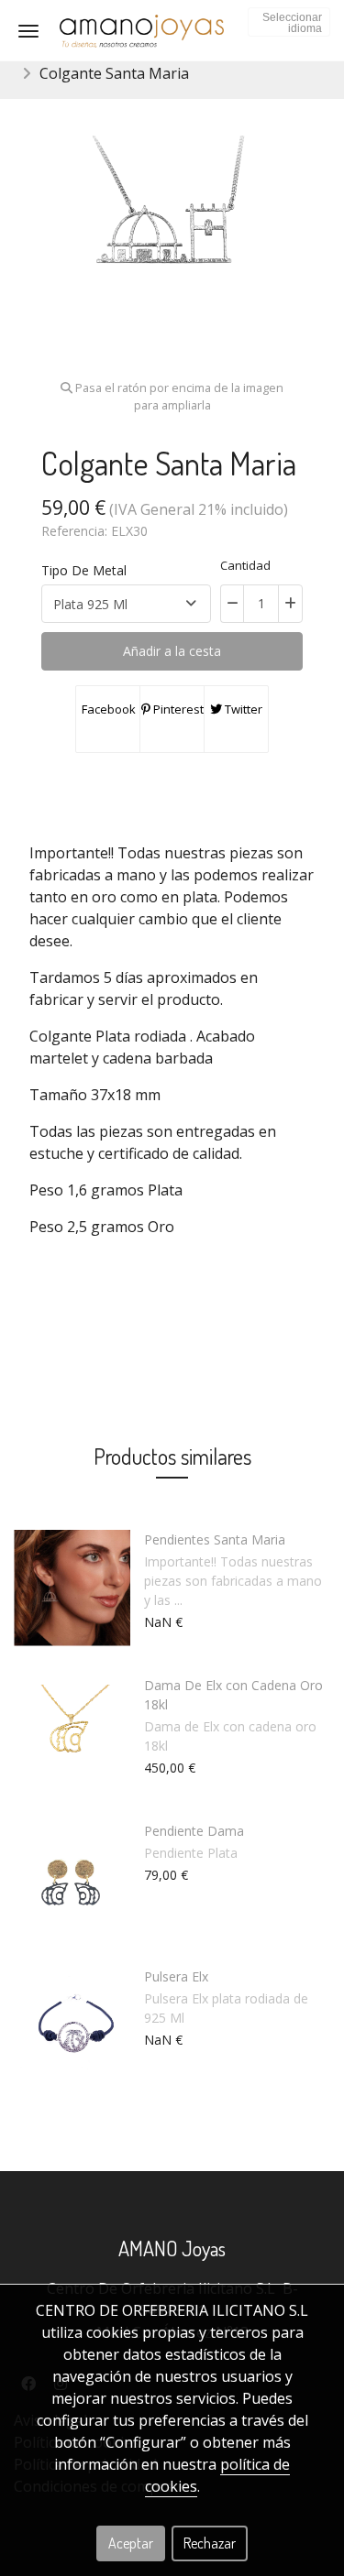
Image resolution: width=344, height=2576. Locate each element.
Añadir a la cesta (172, 651)
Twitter (242, 709)
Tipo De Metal (84, 570)
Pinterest (177, 709)
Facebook (107, 709)
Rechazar (210, 2543)
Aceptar (131, 2543)
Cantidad (245, 565)
